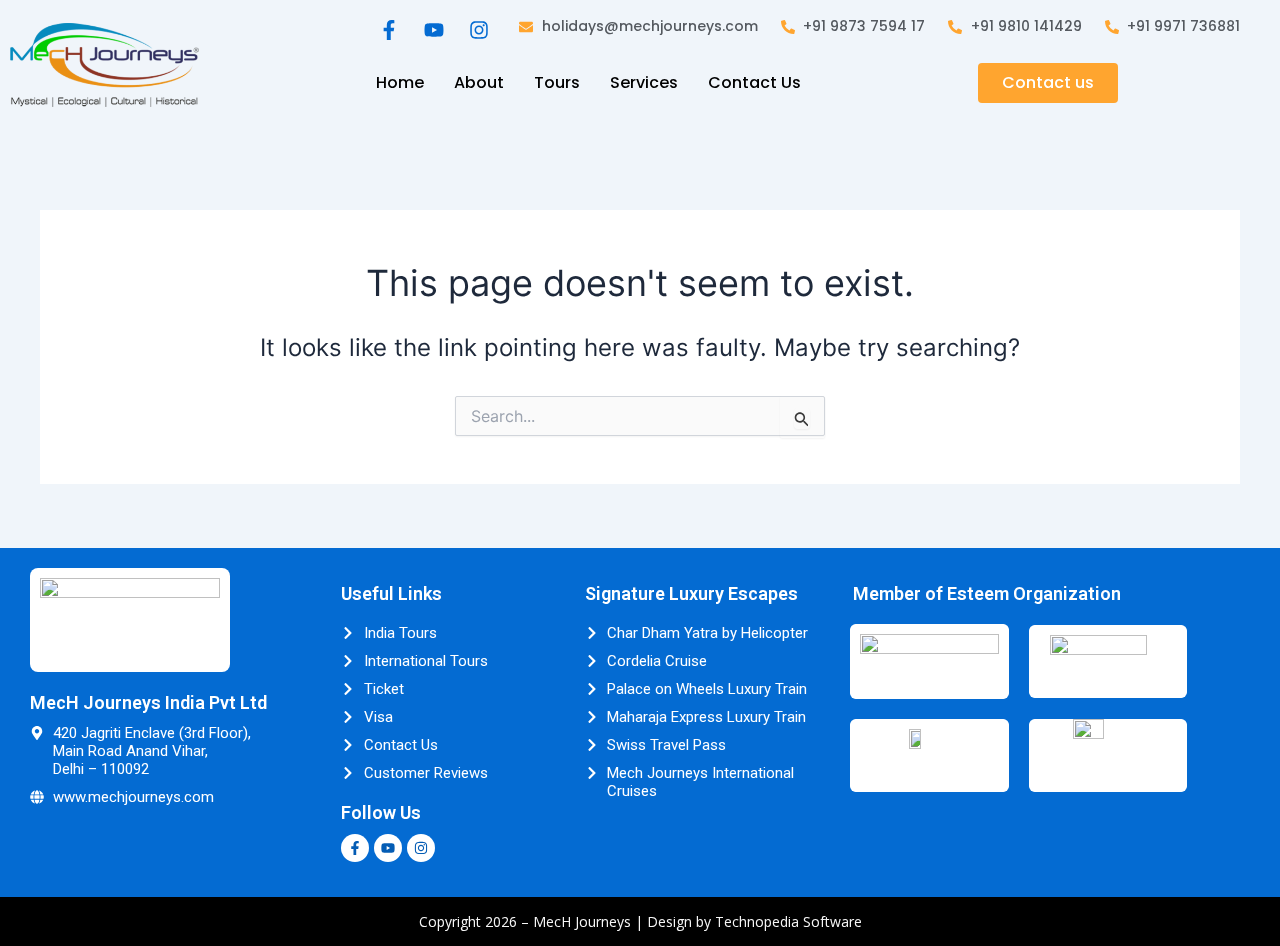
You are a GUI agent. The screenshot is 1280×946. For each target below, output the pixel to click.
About (479, 82)
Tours (557, 82)
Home (400, 82)
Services (644, 82)
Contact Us (754, 82)
